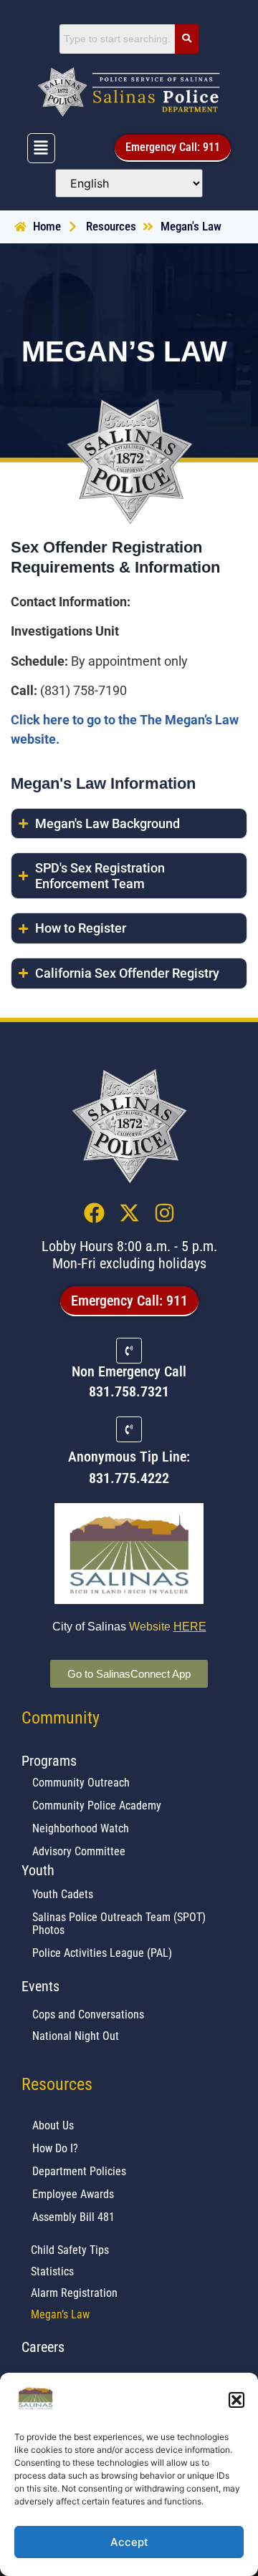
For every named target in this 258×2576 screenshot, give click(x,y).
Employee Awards (73, 2194)
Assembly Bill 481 (73, 2217)
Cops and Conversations (88, 2014)
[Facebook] (94, 1213)
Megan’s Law (60, 2314)
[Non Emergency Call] (129, 1351)
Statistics (52, 2271)
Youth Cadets (63, 1894)
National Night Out (76, 2036)
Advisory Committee (79, 1851)
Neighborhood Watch (81, 1828)
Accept (129, 2542)
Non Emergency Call (129, 1371)
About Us (53, 2125)
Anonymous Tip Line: (129, 1457)
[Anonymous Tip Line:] (129, 1429)
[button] (236, 2400)
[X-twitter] (129, 1213)
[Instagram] (164, 1213)
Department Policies (79, 2171)
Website (168, 1627)
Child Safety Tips (70, 2250)
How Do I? (55, 2148)
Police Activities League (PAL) (102, 1953)
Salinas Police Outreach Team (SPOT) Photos (119, 1924)
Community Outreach (81, 1783)
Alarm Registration (74, 2293)
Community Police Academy (97, 1805)
